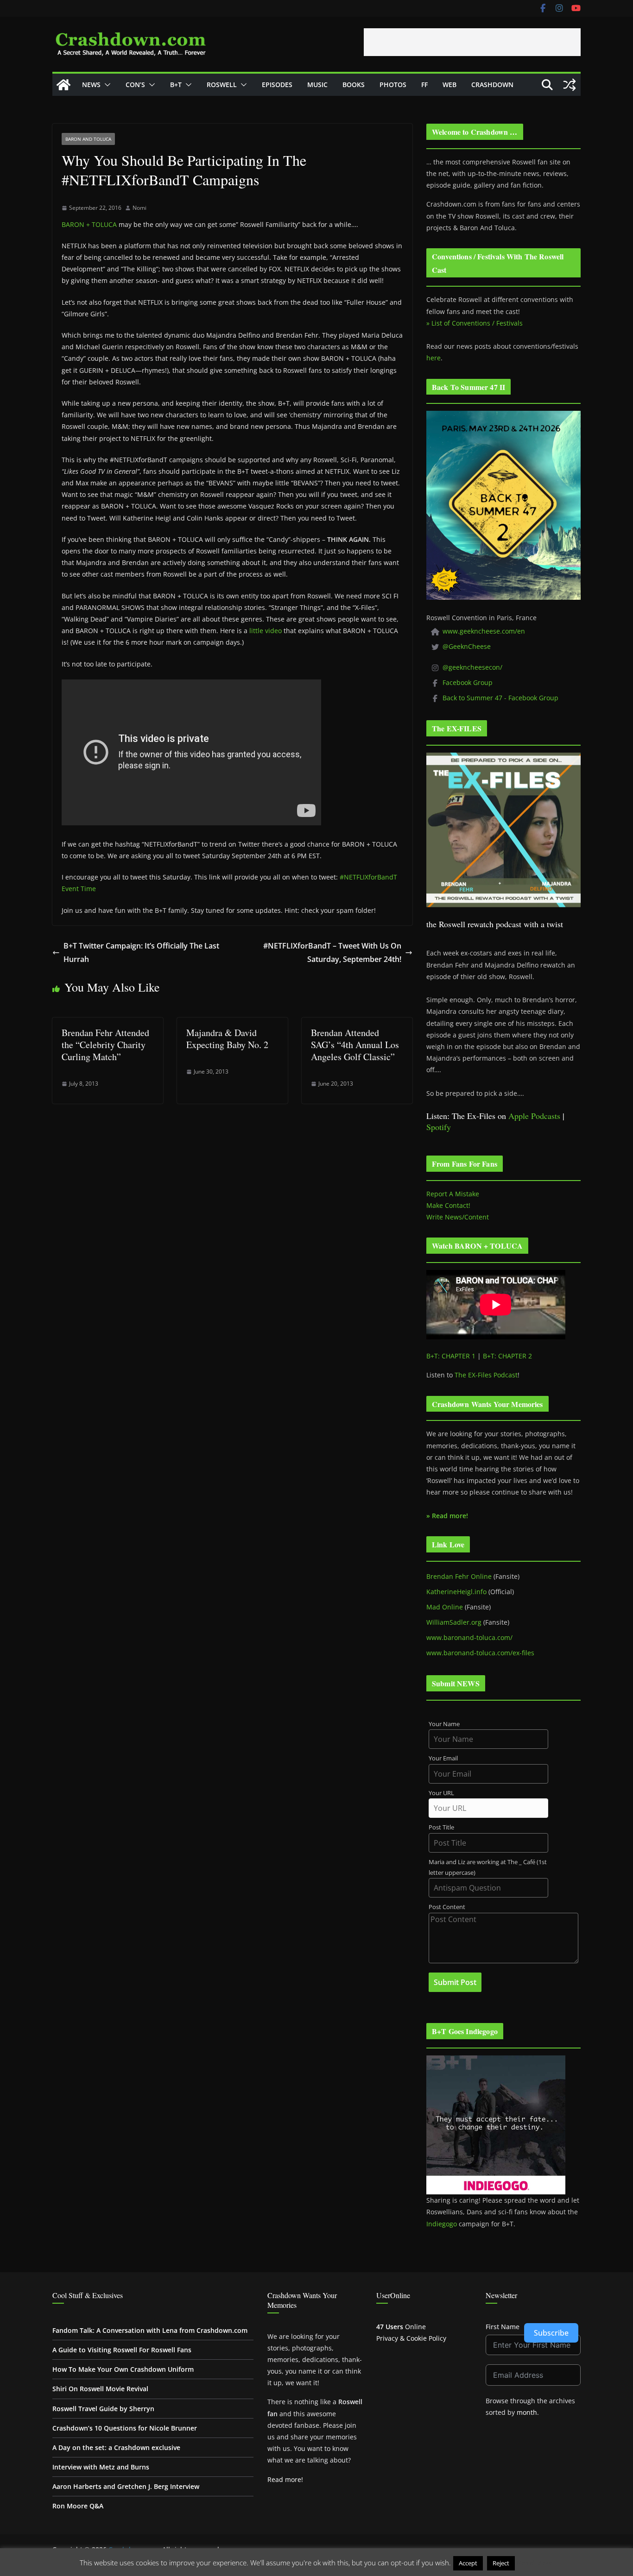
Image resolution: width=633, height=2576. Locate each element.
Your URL (441, 1793)
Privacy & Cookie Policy (411, 2338)
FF (424, 85)
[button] (106, 85)
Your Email (443, 1758)
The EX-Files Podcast (486, 1375)
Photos (393, 85)
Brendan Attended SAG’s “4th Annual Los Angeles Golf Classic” (355, 1045)
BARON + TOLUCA (89, 224)
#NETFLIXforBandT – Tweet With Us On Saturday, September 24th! (332, 952)
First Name (503, 2327)
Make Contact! (448, 1205)
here (434, 358)
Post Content (447, 1907)
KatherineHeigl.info (456, 1592)
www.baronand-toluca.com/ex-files (480, 1653)
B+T (176, 85)
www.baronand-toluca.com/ (469, 1637)
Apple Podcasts (534, 1116)
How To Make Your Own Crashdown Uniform (123, 2369)
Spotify (439, 1127)
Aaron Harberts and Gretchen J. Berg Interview (126, 2486)
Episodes (277, 85)
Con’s (135, 85)
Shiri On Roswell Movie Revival (100, 2389)
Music (317, 85)
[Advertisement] (472, 42)
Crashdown (492, 85)
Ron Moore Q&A (78, 2506)
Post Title (441, 1827)
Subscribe (551, 2333)
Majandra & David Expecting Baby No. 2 (227, 1039)
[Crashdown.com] (63, 85)
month (527, 2412)
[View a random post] (570, 85)
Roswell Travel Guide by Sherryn (103, 2409)
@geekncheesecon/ (472, 667)
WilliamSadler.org (454, 1622)
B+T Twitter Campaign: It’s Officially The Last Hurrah (141, 952)
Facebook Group (468, 682)
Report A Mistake (453, 1194)
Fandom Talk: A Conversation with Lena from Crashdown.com (150, 2330)
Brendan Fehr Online (459, 1576)
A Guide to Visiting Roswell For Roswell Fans (122, 2350)
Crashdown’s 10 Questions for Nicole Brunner (125, 2428)
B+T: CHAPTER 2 (507, 1356)
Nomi (139, 208)
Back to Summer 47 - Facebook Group (500, 698)
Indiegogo (442, 2224)
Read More (535, 2563)
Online (401, 2327)
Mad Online (445, 1607)
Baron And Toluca (88, 139)
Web (449, 85)
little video (266, 631)
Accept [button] (468, 2563)
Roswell (222, 85)
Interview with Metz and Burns (101, 2467)
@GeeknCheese (467, 646)
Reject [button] (501, 2563)
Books (354, 85)
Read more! (285, 2479)
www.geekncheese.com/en (484, 631)
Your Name (444, 1724)
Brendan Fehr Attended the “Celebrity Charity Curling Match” (105, 1045)
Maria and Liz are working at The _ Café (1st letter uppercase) (488, 1867)
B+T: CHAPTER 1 (451, 1356)
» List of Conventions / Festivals (475, 323)
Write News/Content (458, 1217)
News (91, 85)
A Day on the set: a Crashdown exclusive (116, 2447)
